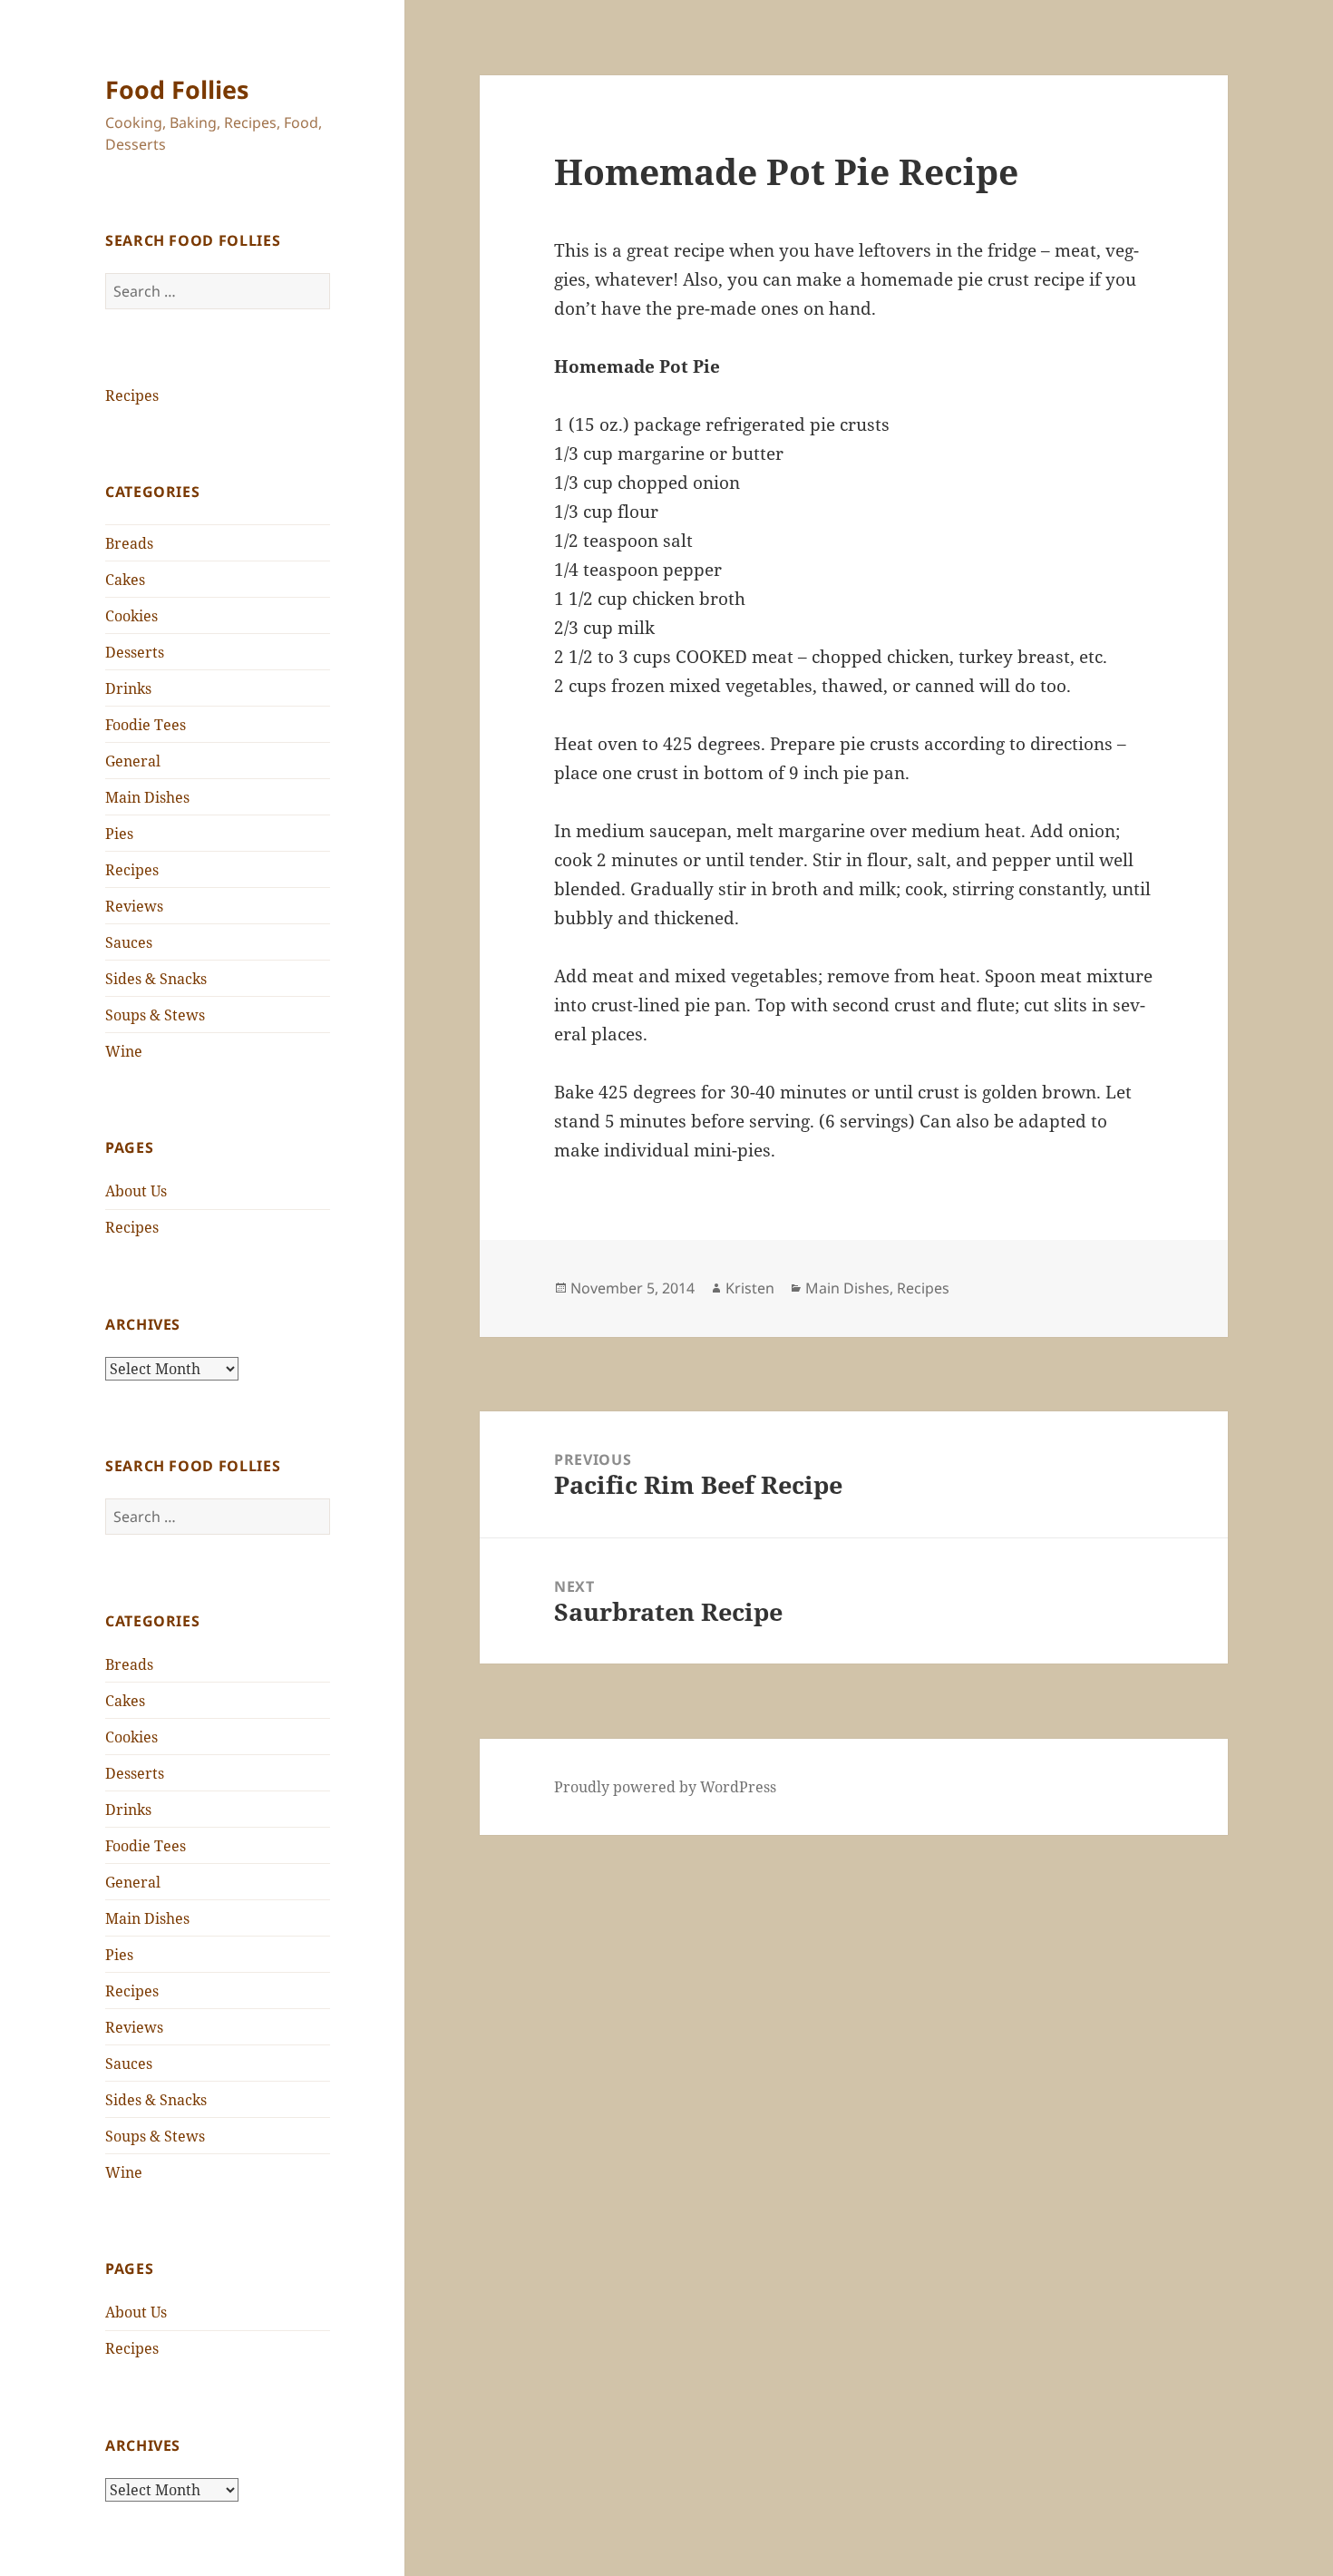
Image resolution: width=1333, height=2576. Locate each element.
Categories (152, 492)
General (133, 761)
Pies (119, 834)
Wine (124, 1051)
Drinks (128, 688)
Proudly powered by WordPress (665, 1787)
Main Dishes (147, 797)
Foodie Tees (146, 725)
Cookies (131, 616)
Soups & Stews (155, 1015)
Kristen (750, 1288)
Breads (129, 543)
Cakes (125, 580)
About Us (136, 1191)
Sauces (129, 942)
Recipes (132, 395)
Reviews (134, 906)
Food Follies (177, 89)
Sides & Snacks (156, 979)
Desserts (135, 652)
